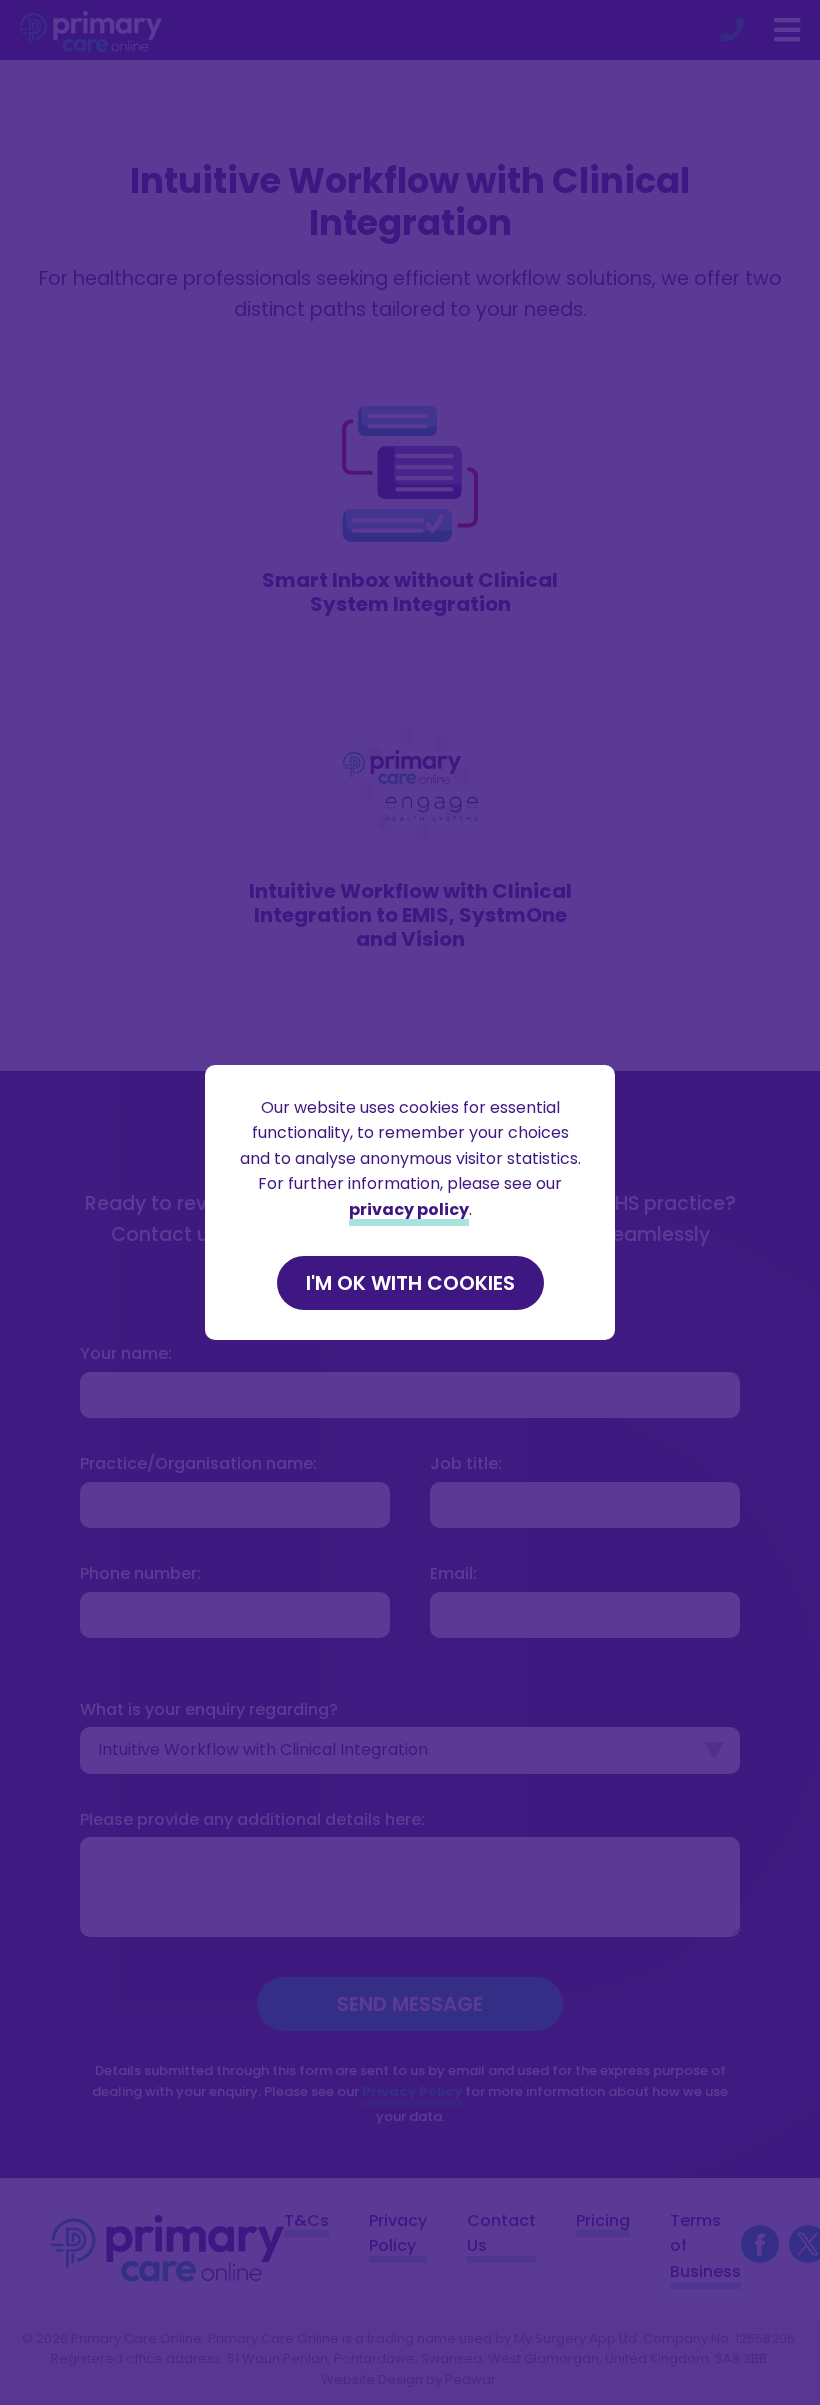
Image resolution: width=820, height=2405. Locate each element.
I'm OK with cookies (410, 1283)
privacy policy (409, 1209)
